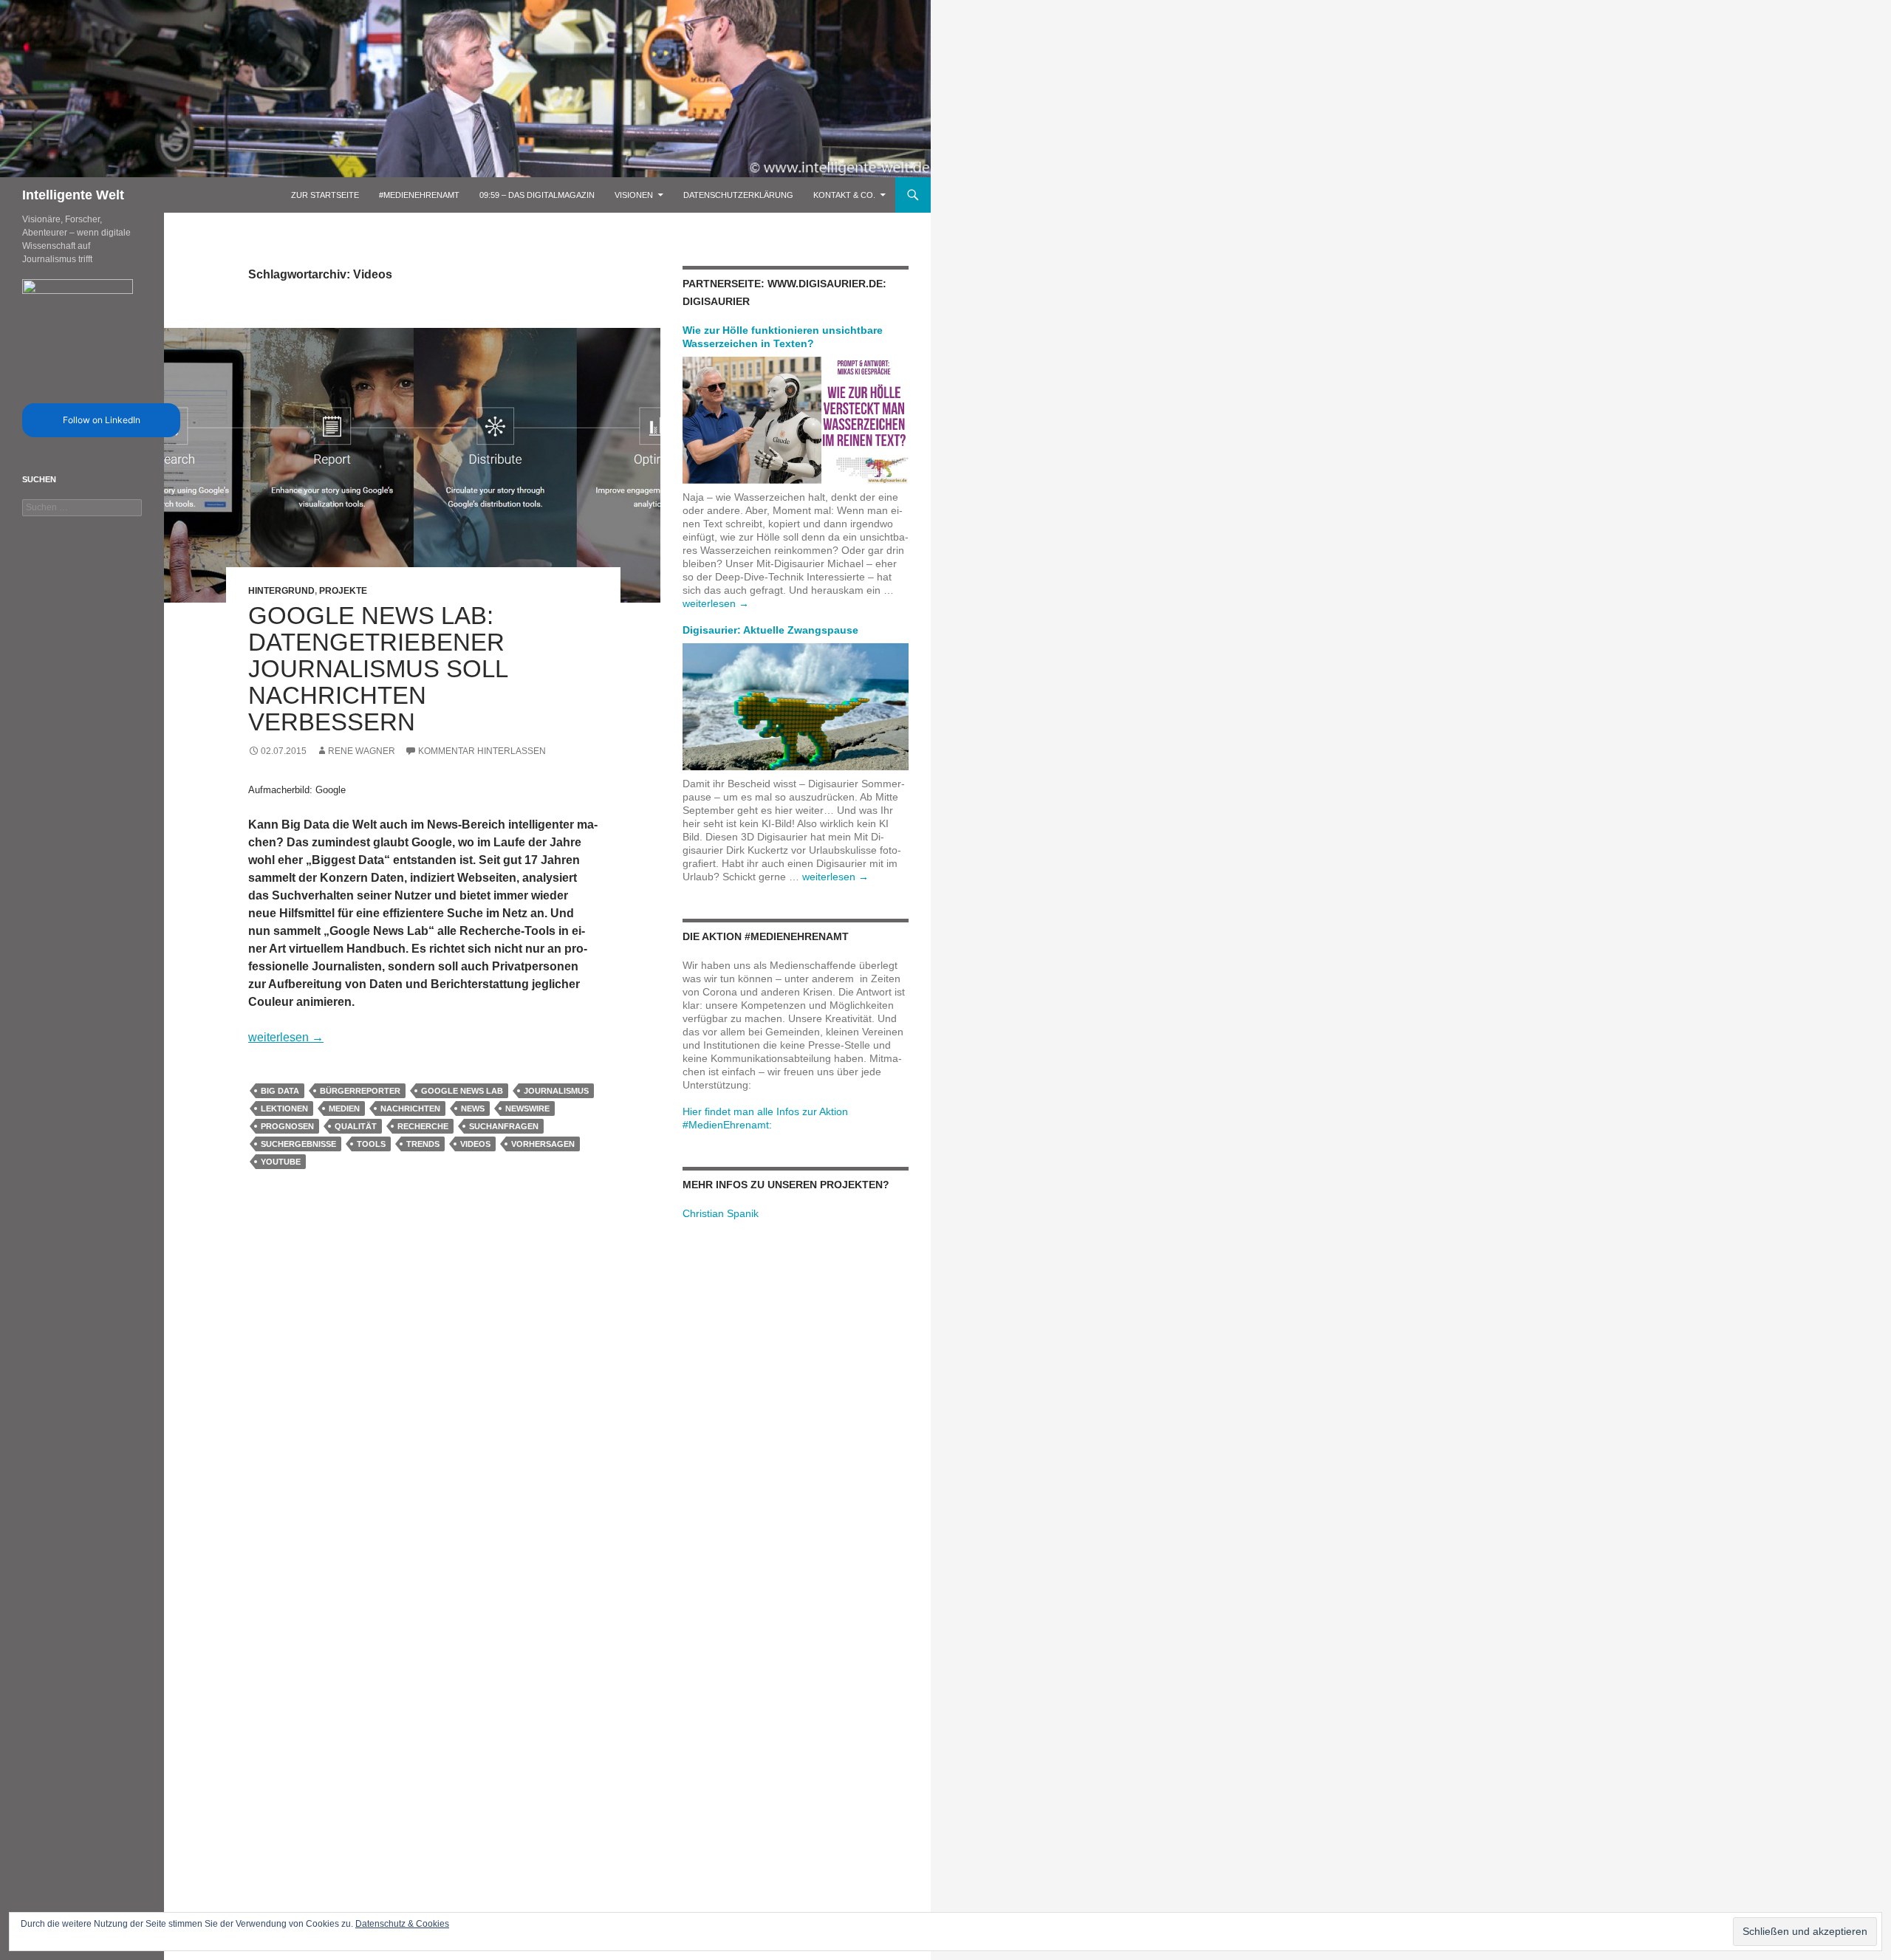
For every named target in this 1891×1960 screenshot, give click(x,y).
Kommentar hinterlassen (482, 751)
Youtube (281, 1162)
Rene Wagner (362, 751)
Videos (475, 1144)
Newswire (527, 1109)
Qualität (356, 1126)
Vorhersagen (543, 1144)
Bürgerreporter (360, 1091)
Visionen (634, 195)
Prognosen (287, 1126)
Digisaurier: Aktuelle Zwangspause (770, 630)
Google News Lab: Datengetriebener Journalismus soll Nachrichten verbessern (378, 669)
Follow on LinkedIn (102, 420)
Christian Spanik (721, 1213)
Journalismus (556, 1091)
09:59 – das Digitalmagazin (537, 195)
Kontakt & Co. (844, 195)
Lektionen (284, 1109)
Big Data (280, 1091)
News (473, 1109)
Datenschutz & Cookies (402, 1924)
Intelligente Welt (73, 195)
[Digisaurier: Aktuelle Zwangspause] (796, 706)
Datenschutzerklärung (738, 195)
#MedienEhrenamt (419, 195)
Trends (423, 1144)
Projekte (343, 591)
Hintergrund (281, 591)
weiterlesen (286, 1037)
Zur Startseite (325, 195)
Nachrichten (410, 1109)
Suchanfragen (504, 1126)
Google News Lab (462, 1091)
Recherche (423, 1126)
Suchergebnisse (298, 1144)
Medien (344, 1109)
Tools (371, 1144)
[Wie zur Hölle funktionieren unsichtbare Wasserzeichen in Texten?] (796, 419)
